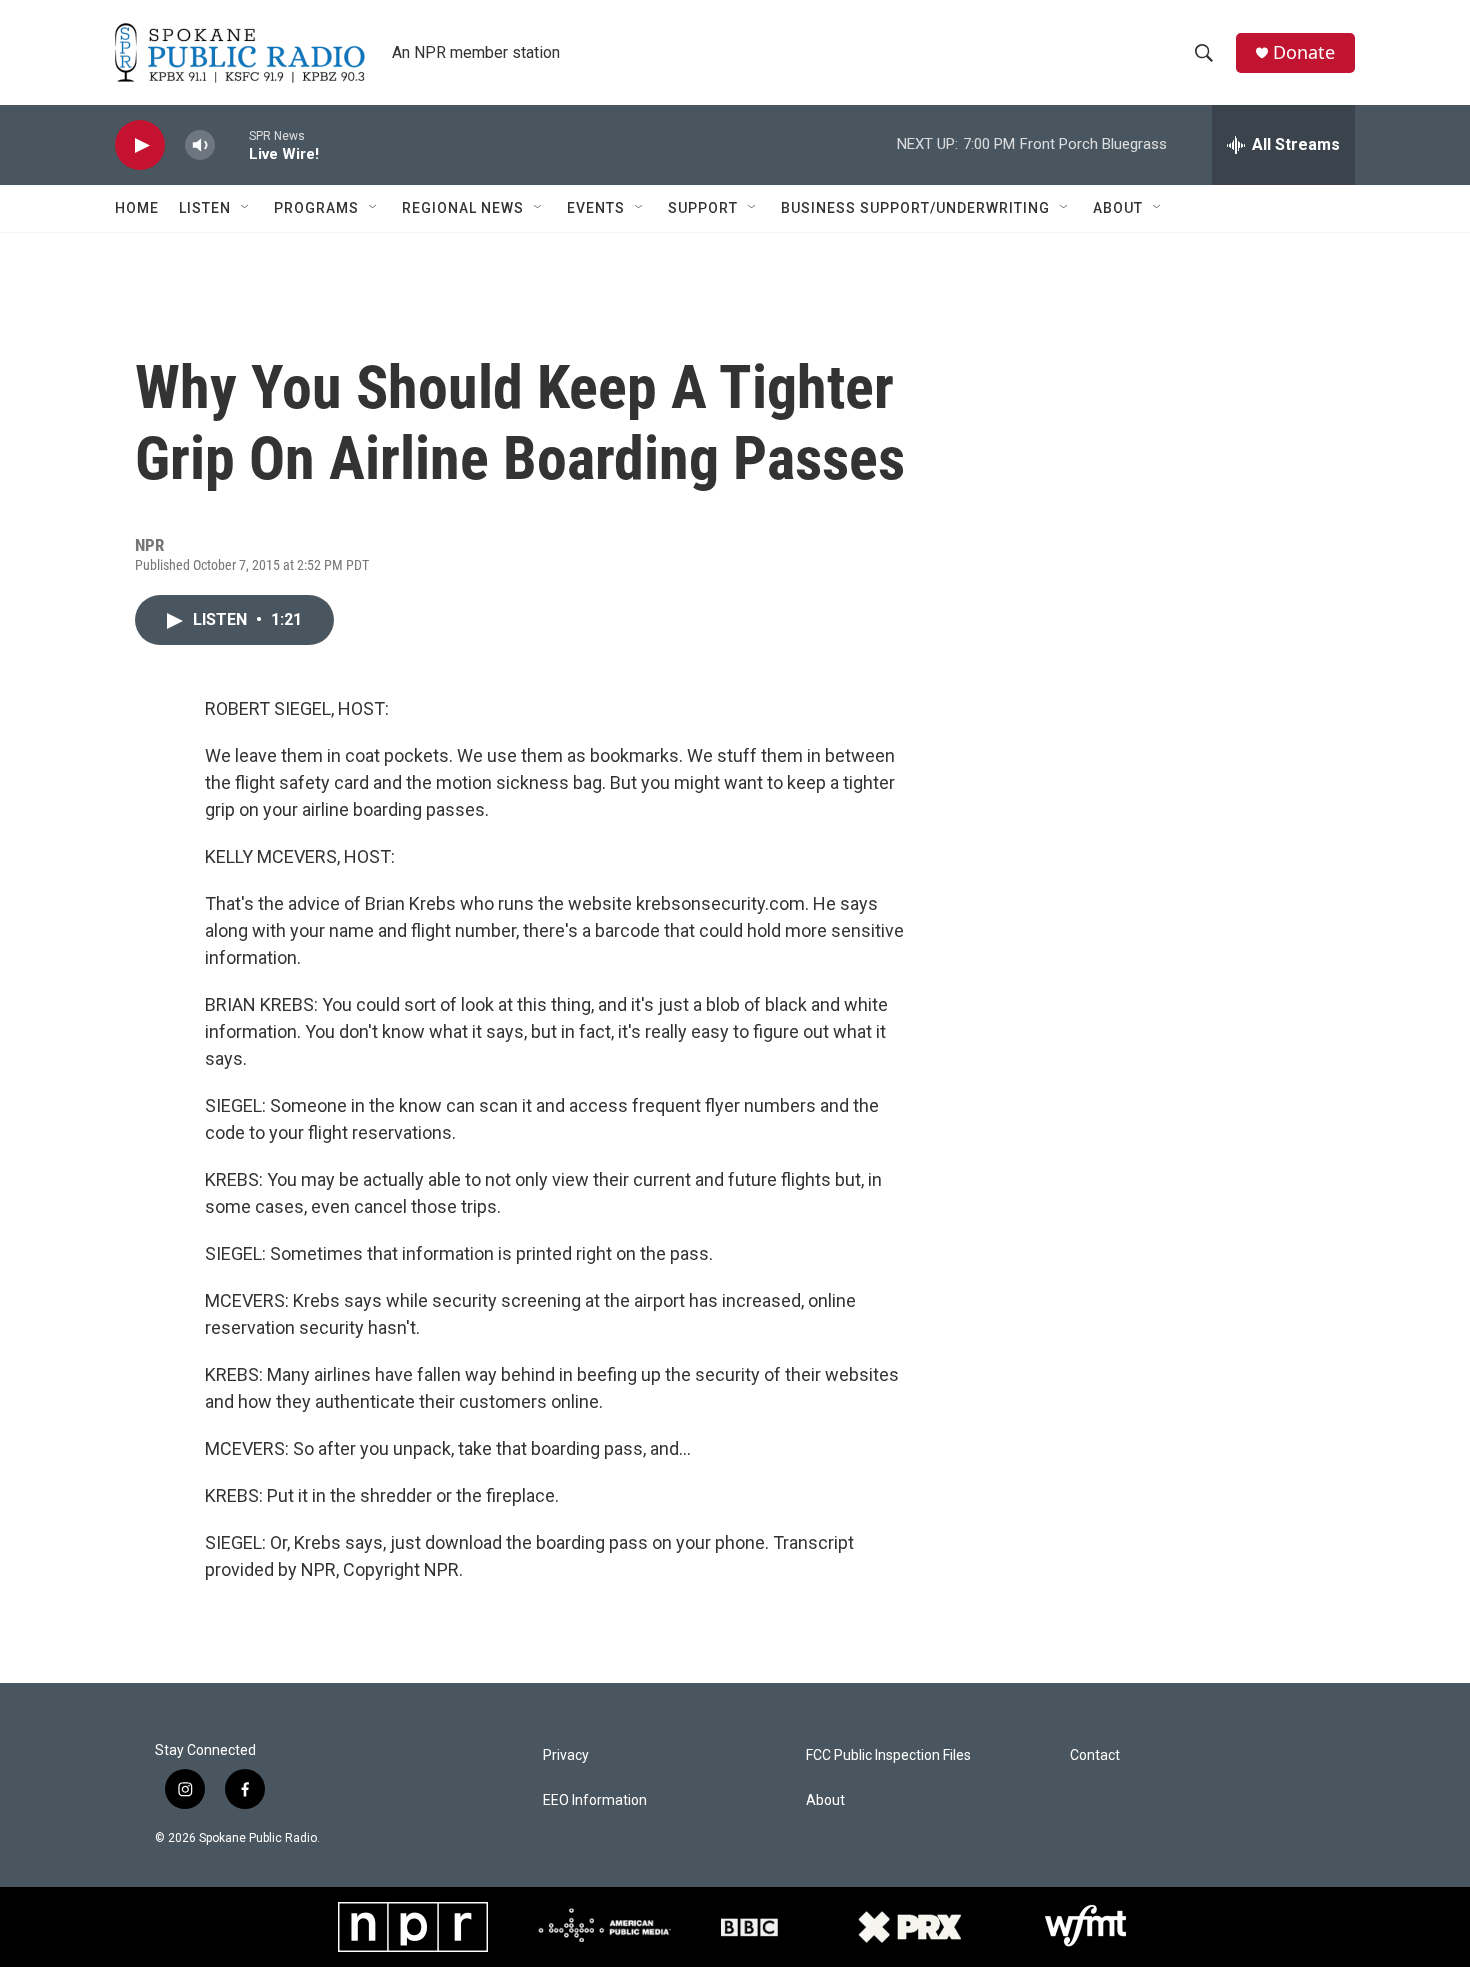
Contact (1095, 1755)
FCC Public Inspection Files (888, 1755)
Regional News (463, 208)
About (1118, 208)
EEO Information (595, 1800)
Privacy (566, 1755)
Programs (316, 208)
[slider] (232, 144)
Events (596, 208)
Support (703, 208)
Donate (1304, 52)
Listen (205, 208)
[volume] (200, 145)
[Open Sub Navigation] (246, 208)
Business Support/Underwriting (915, 208)
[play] (140, 145)
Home (137, 208)
